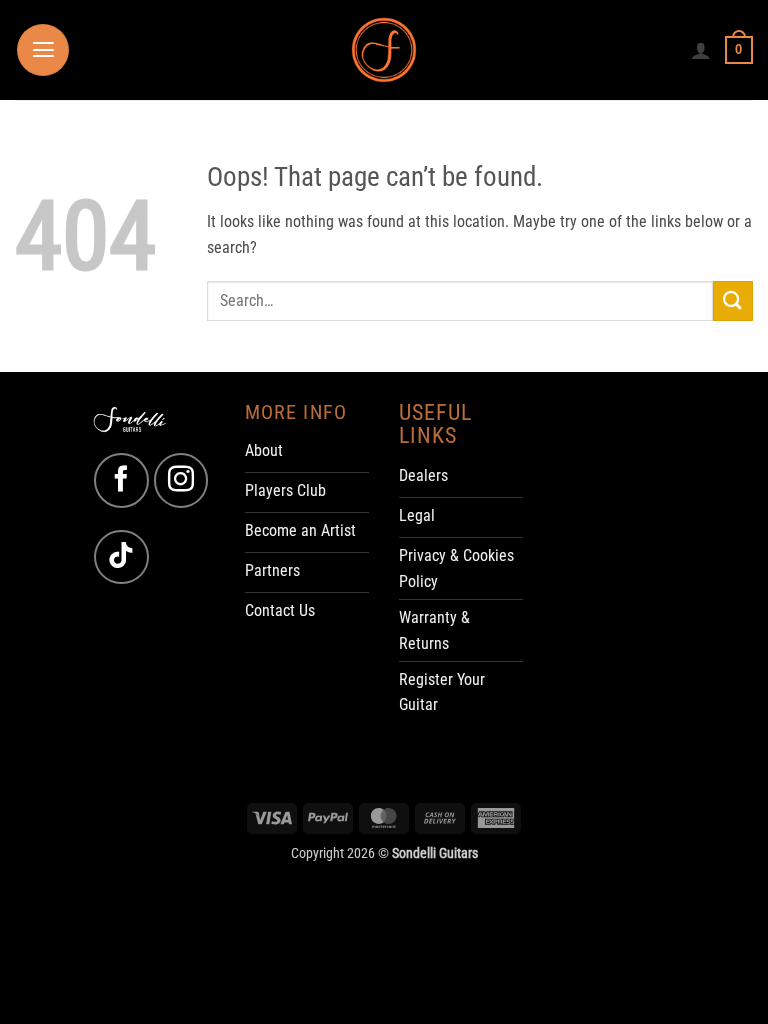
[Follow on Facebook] (121, 480)
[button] (43, 50)
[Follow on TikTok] (121, 557)
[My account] (701, 50)
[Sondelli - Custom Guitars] (384, 50)
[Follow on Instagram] (181, 480)
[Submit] (733, 300)
